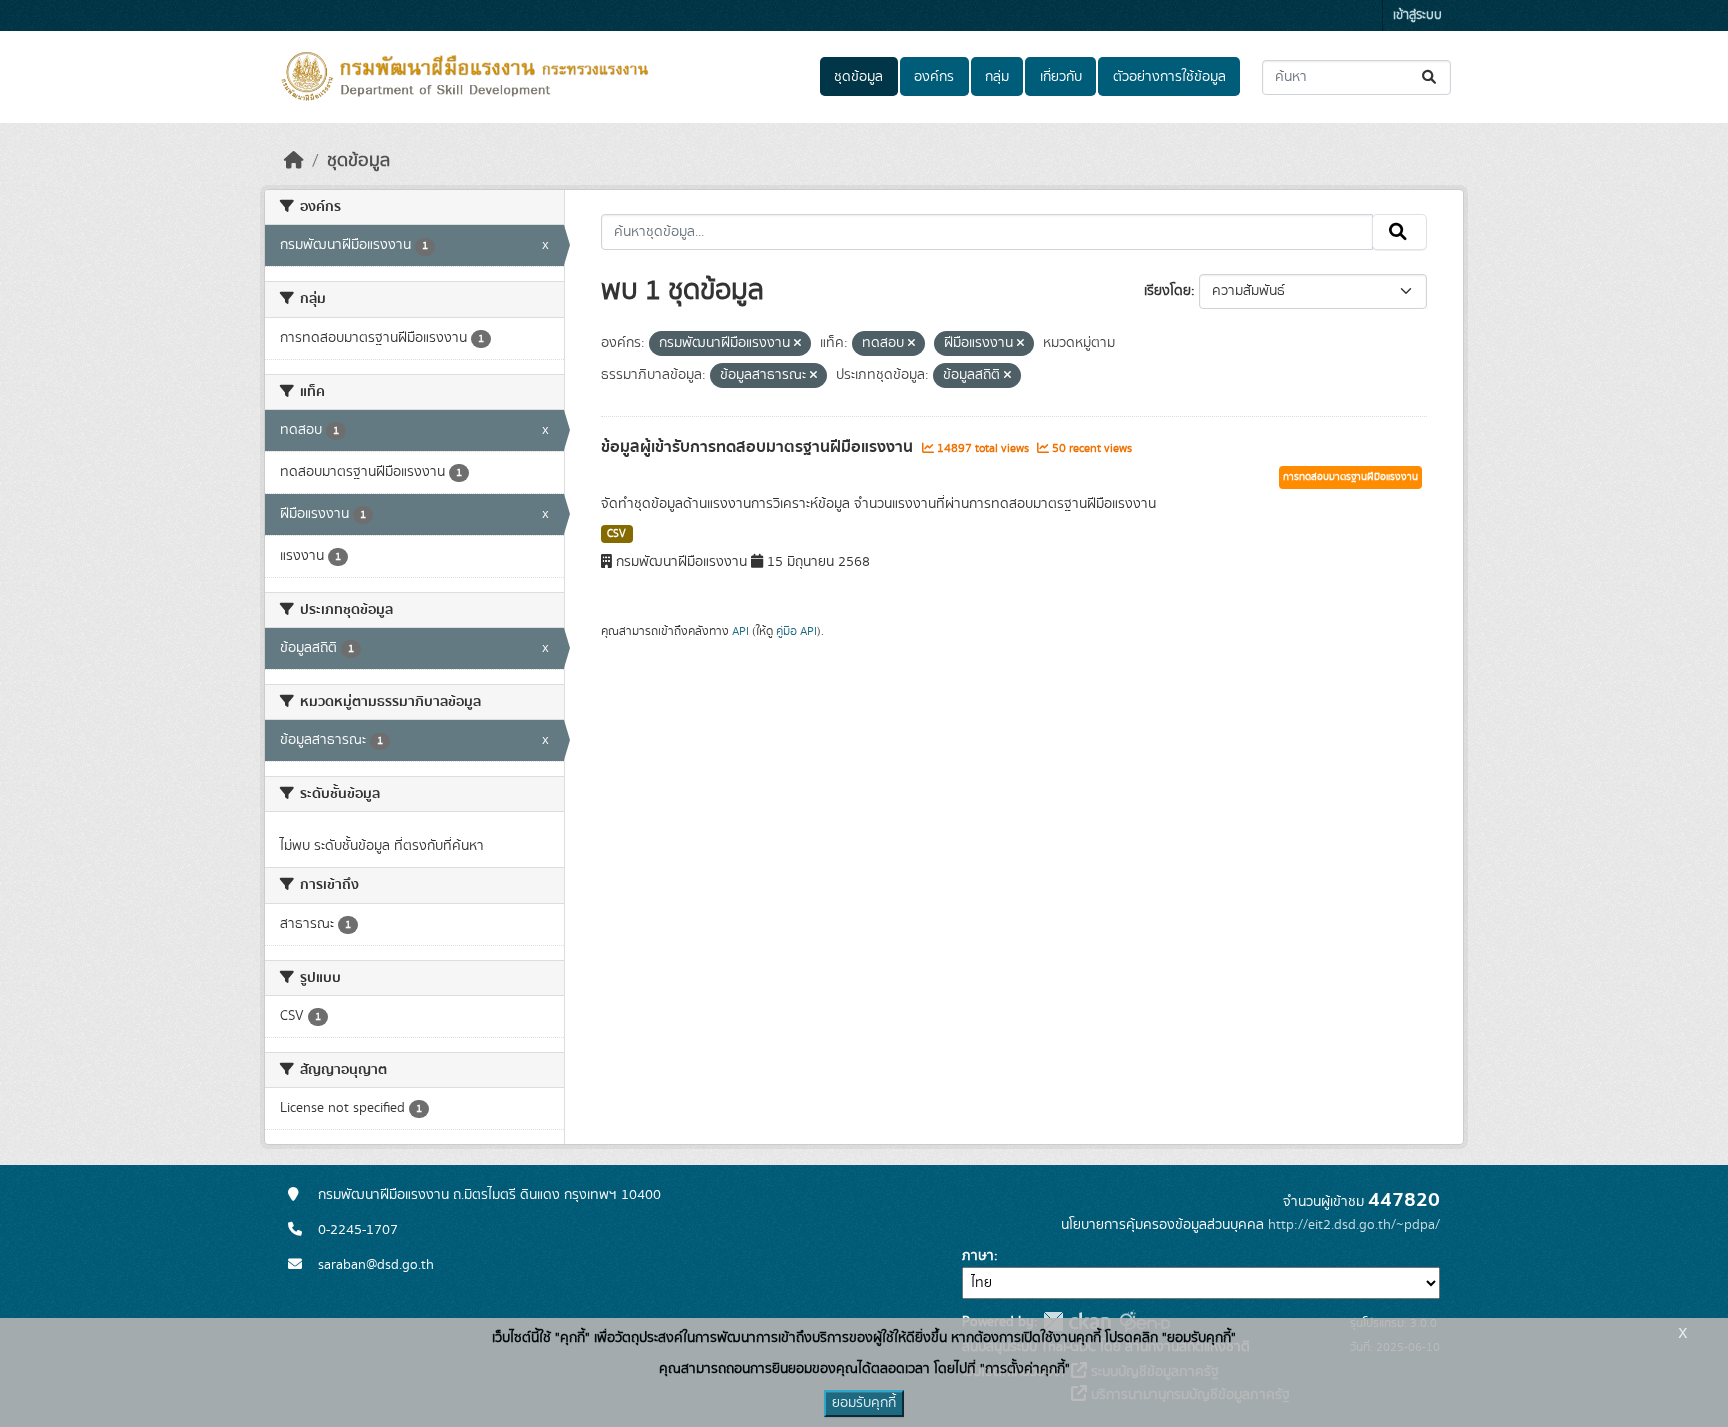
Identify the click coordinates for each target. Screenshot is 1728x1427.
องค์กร (934, 77)
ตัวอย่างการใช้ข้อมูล (1169, 77)
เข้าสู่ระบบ (1417, 15)
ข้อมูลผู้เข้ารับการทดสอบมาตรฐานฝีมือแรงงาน (759, 447)
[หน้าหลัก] (294, 161)
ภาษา (978, 1256)
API (740, 631)
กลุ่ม (997, 77)
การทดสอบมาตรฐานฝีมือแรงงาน (1350, 477)
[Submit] (1430, 77)
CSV (616, 534)
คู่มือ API (796, 631)
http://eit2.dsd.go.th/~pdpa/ (1354, 1225)
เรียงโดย (1167, 291)
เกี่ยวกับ (1061, 77)
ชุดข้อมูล (858, 77)
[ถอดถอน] (797, 344)
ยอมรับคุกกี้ (864, 1403)
